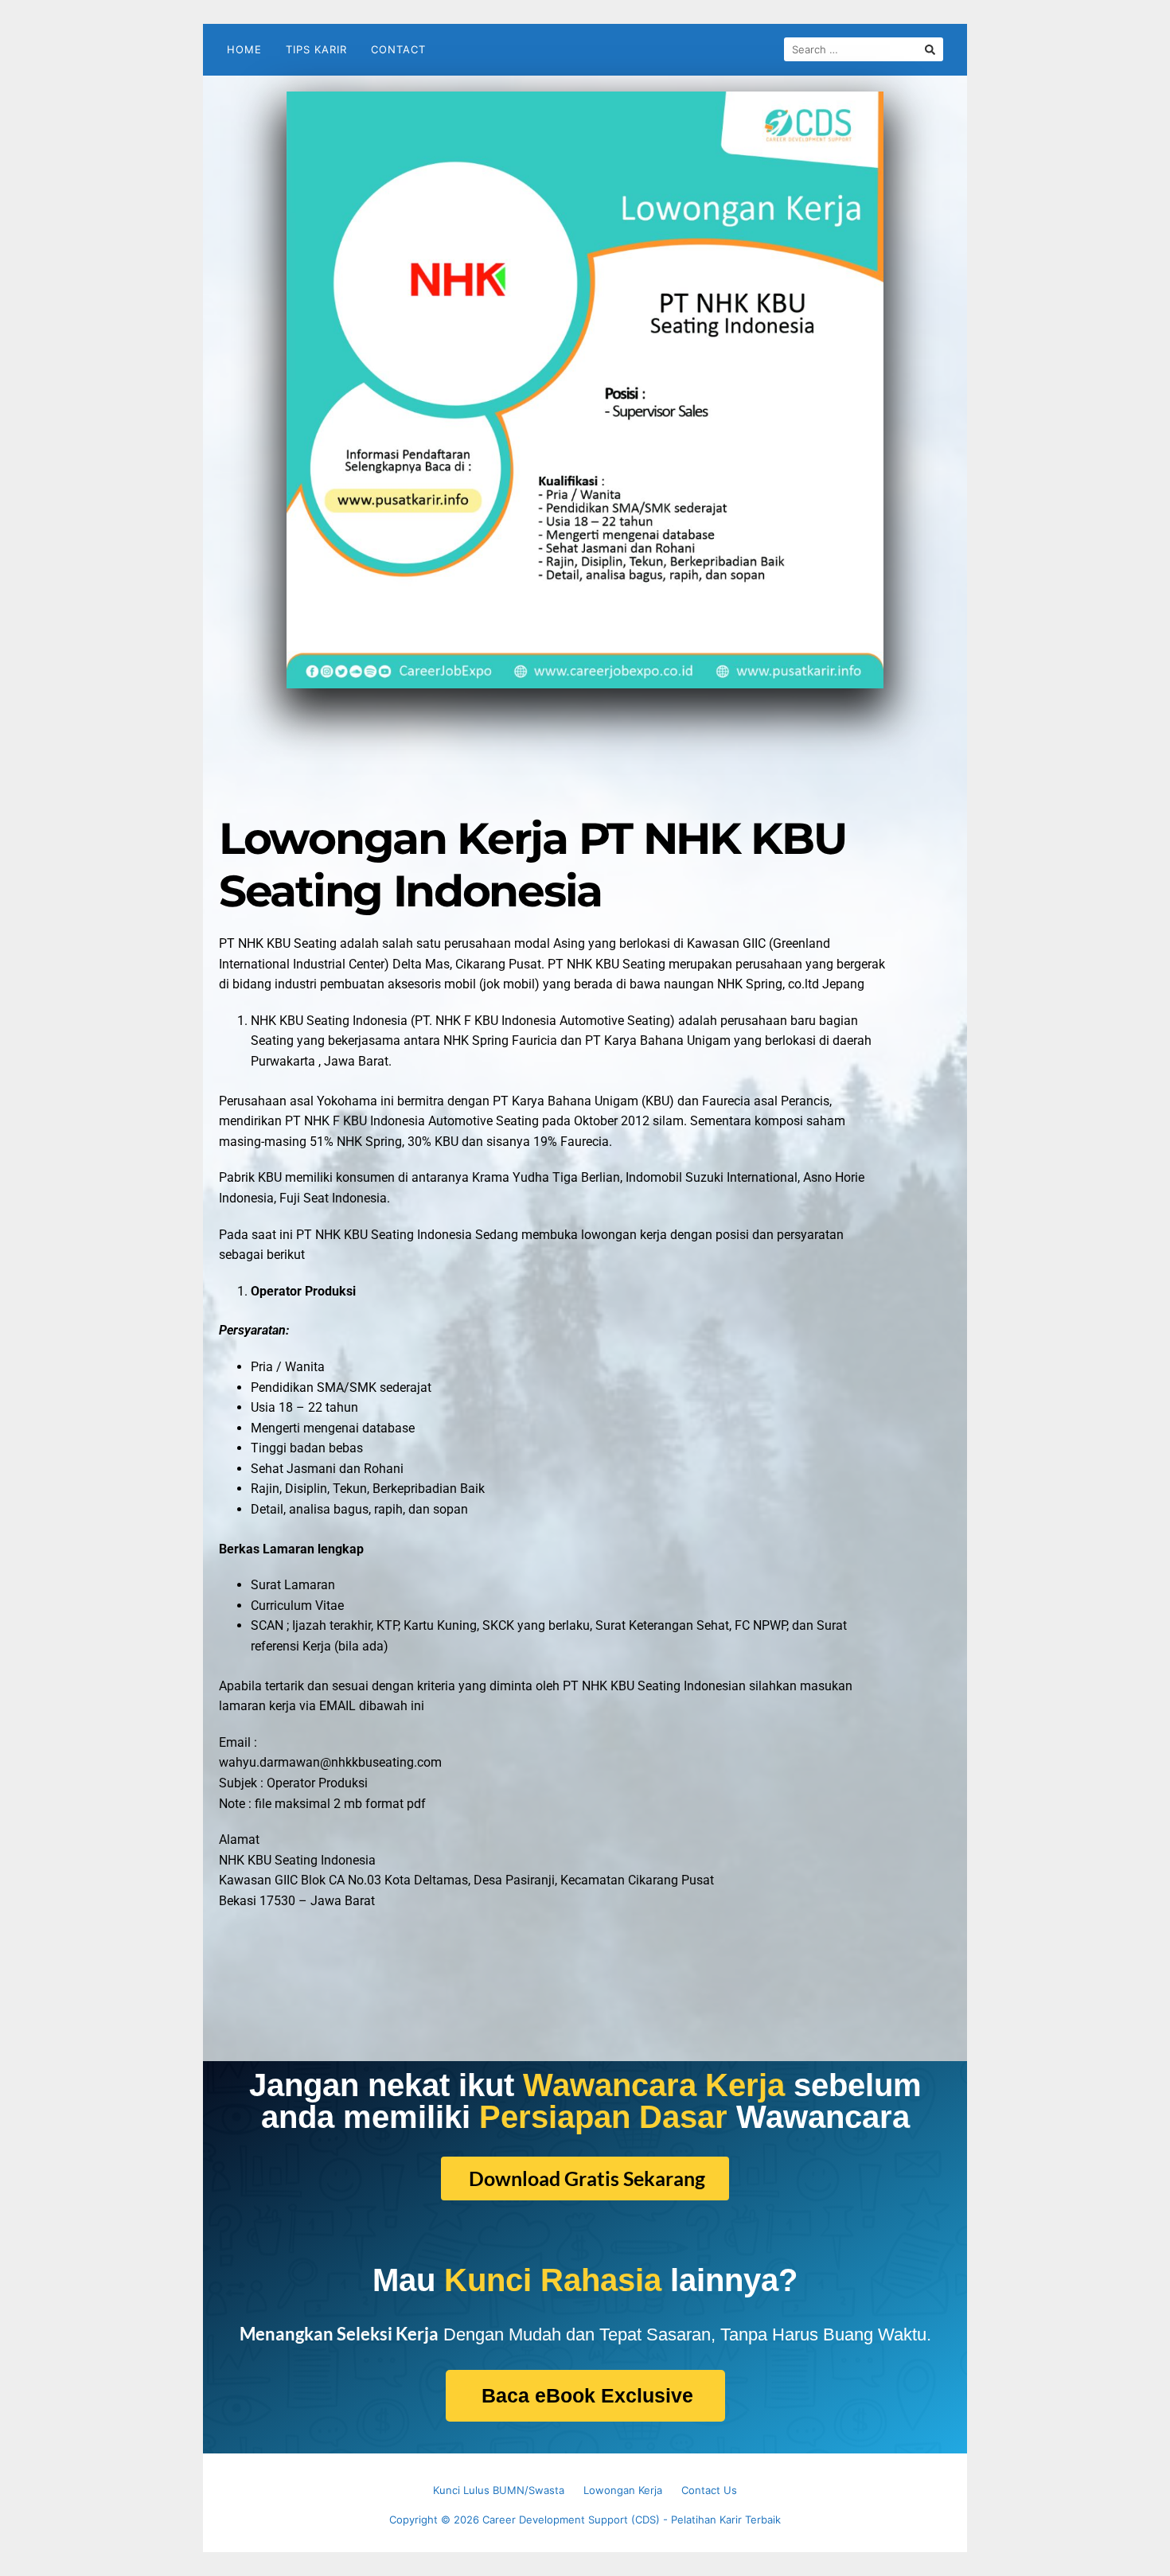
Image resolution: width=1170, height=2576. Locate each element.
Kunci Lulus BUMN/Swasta (499, 2490)
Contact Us (709, 2490)
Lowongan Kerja (623, 2490)
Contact (398, 49)
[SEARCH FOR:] (864, 49)
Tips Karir (316, 49)
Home (244, 49)
